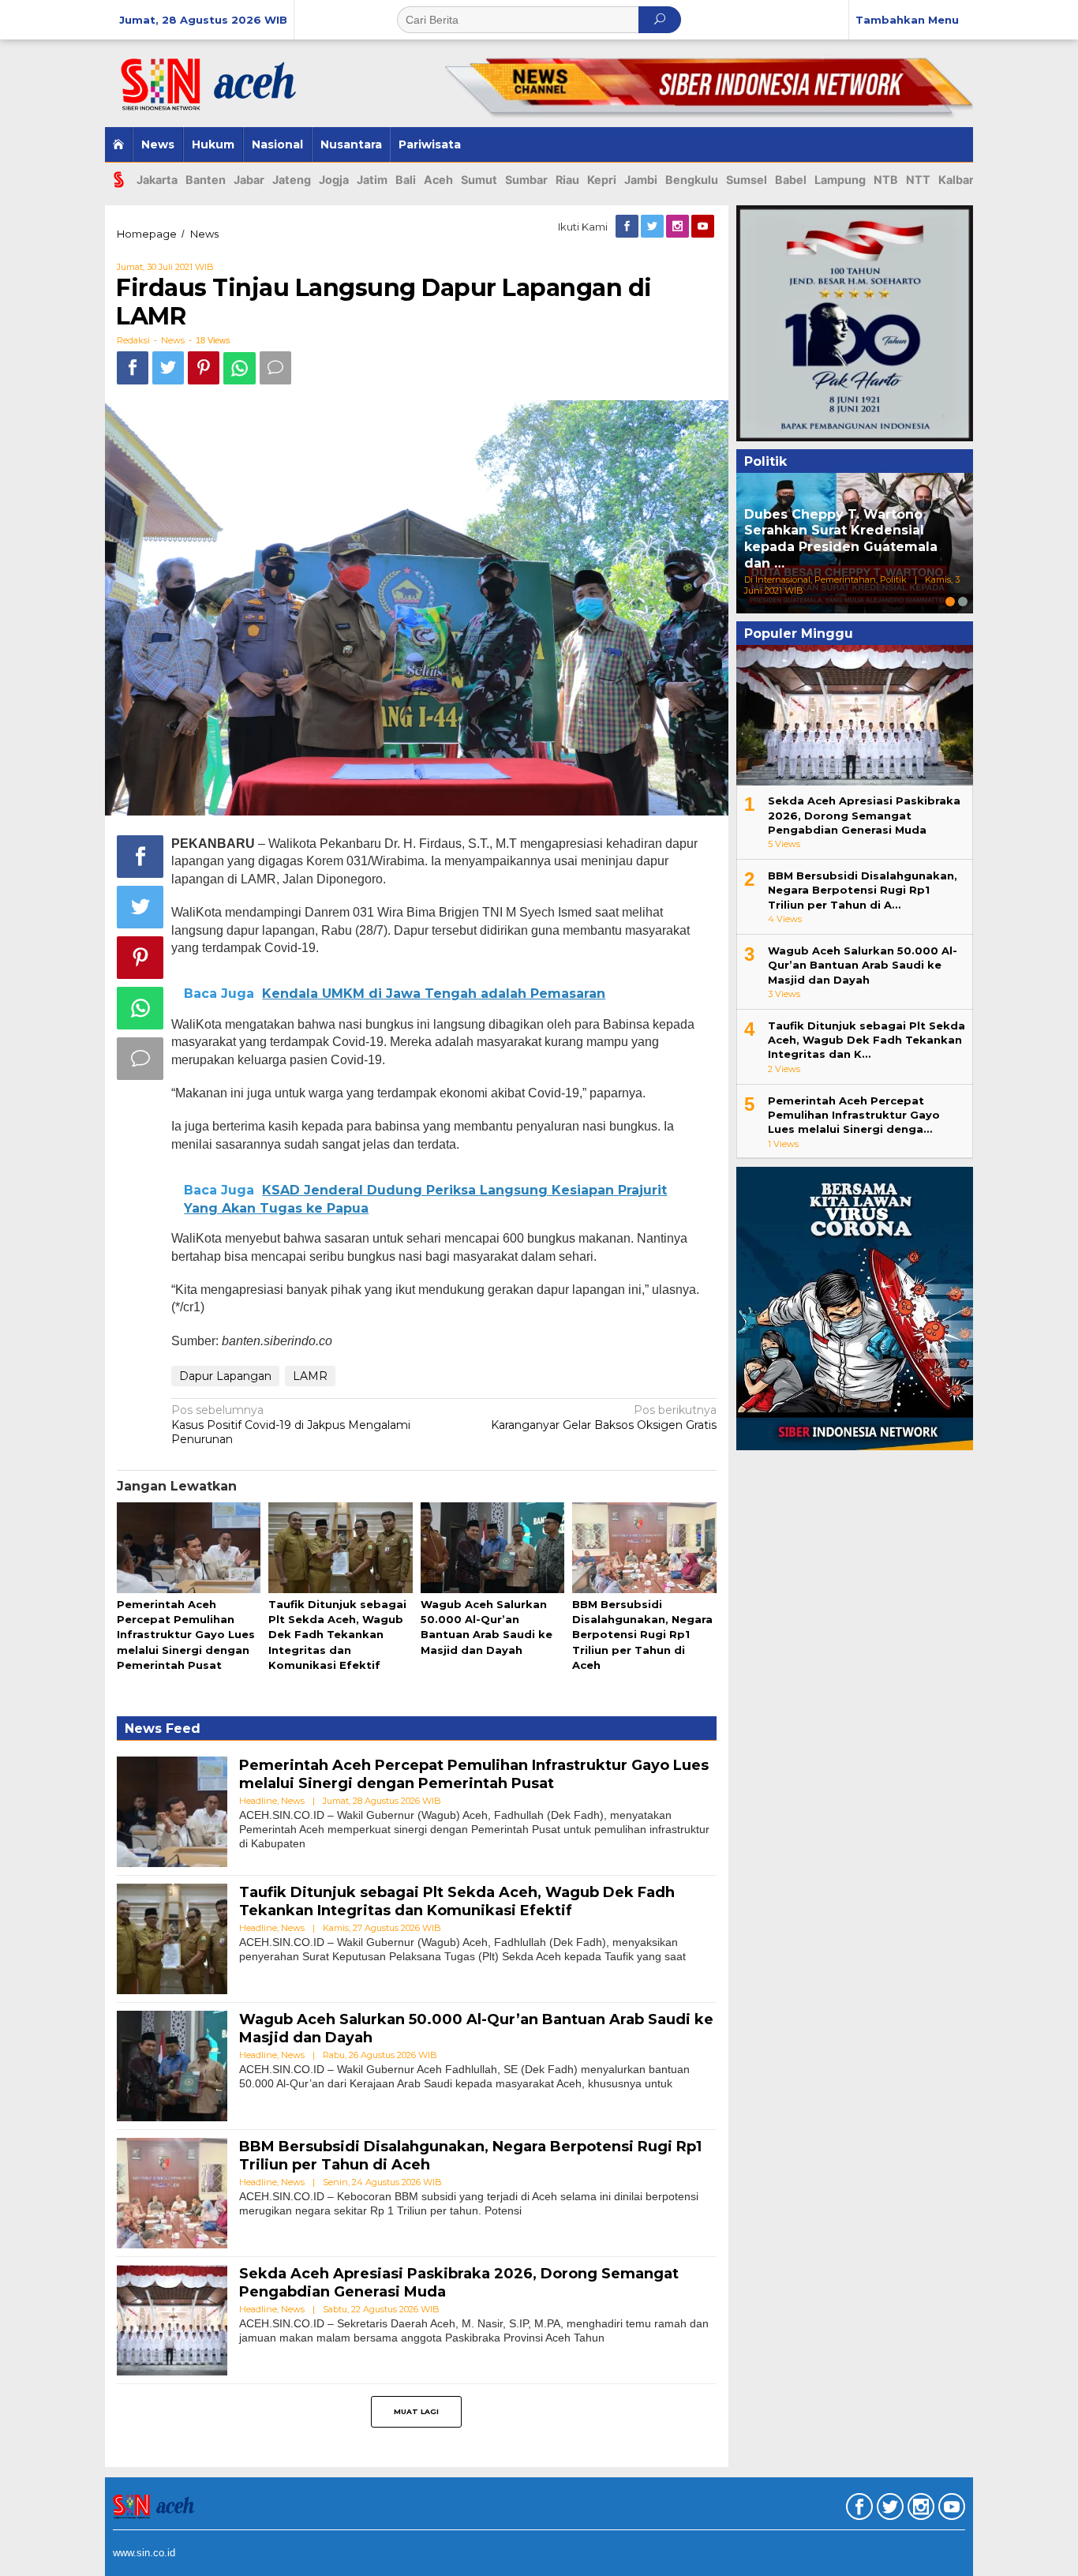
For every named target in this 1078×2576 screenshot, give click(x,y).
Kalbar (956, 180)
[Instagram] (679, 227)
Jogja (334, 180)
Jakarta (157, 180)
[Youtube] (704, 227)
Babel (791, 180)
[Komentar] (275, 367)
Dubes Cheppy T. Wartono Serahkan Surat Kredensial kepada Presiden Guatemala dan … (841, 539)
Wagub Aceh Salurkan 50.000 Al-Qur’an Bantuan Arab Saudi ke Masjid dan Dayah (863, 965)
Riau (567, 180)
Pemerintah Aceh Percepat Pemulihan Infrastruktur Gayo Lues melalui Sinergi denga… (854, 1115)
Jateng (292, 180)
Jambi (641, 180)
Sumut (479, 180)
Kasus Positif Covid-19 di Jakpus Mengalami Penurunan (291, 1424)
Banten (206, 180)
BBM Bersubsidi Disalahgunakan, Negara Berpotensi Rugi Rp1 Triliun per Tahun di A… (863, 890)
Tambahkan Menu (907, 20)
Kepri (602, 180)
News (173, 340)
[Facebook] (628, 227)
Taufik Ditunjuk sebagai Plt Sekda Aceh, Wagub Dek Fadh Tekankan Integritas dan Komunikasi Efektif (337, 1635)
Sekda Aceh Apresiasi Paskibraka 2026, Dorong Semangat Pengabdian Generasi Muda (864, 815)
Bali (406, 180)
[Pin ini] (204, 367)
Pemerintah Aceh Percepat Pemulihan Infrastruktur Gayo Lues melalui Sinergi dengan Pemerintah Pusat (186, 1635)
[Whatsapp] (240, 368)
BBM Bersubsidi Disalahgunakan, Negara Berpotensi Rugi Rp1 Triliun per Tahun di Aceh (642, 1635)
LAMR (310, 1376)
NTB (886, 180)
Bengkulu (692, 180)
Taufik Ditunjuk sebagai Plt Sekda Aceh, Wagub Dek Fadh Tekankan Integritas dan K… (867, 1040)
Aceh (438, 180)
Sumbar (526, 180)
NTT (918, 180)
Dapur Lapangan (225, 1376)
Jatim (372, 180)
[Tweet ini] (168, 367)
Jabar (249, 180)
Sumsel (747, 180)
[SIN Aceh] (222, 77)
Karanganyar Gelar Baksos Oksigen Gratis (604, 1417)
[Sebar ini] (133, 367)
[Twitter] (653, 227)
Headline (258, 1801)
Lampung (840, 180)
